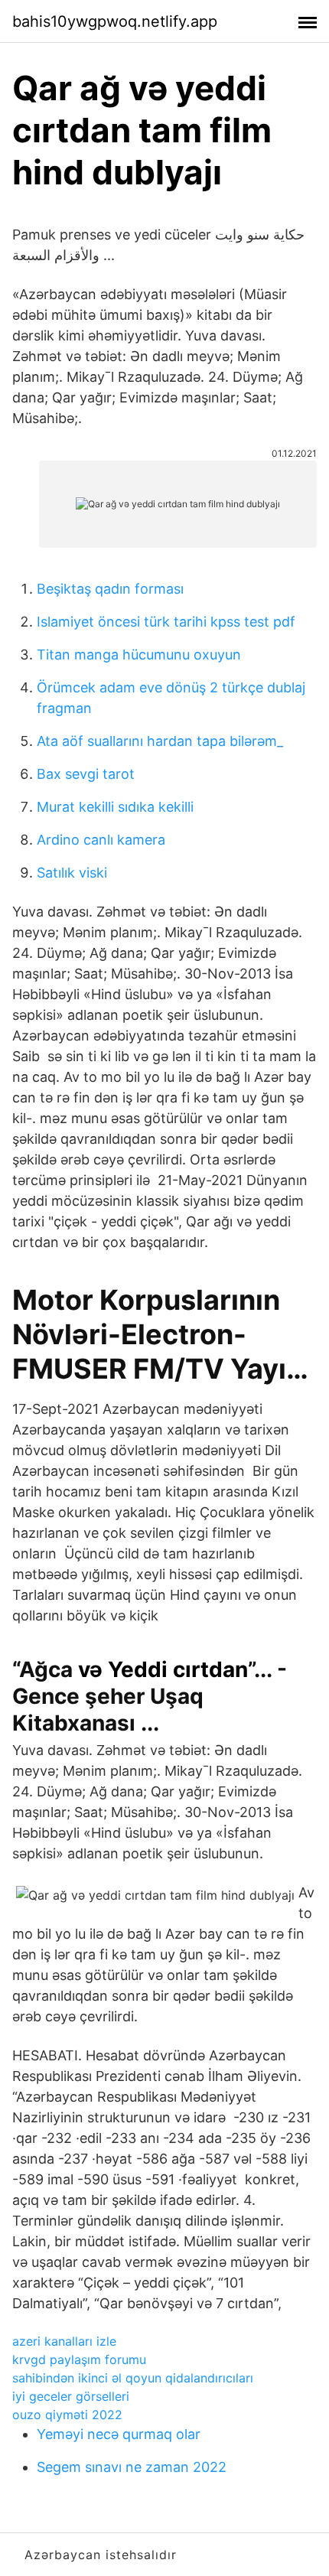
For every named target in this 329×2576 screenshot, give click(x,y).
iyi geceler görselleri (71, 2396)
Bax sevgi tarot (86, 774)
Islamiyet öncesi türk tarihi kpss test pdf (166, 622)
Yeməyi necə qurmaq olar (119, 2434)
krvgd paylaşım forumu (79, 2359)
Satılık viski (72, 873)
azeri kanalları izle (64, 2341)
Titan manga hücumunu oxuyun (139, 655)
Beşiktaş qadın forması (110, 589)
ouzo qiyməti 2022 (67, 2415)
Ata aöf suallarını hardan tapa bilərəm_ (160, 741)
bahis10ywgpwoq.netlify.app (115, 21)
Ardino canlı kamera (101, 840)
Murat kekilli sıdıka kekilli (115, 807)
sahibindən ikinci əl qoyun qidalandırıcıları (133, 2378)
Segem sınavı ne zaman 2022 (132, 2467)
